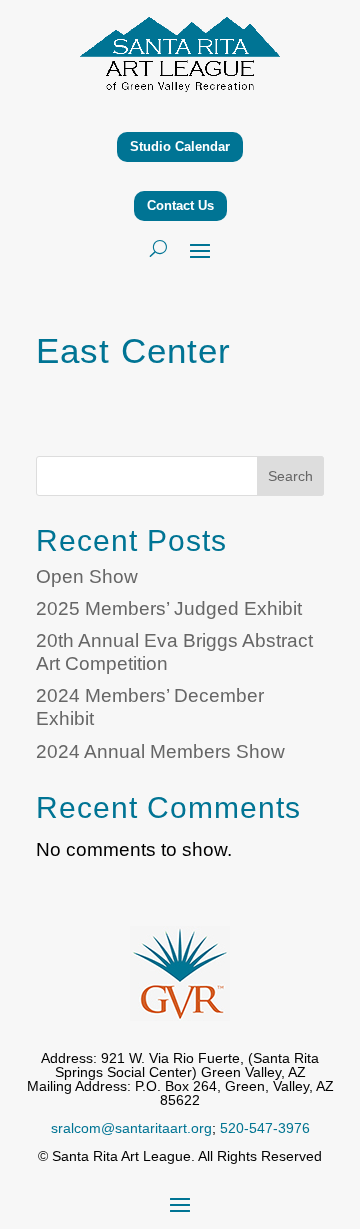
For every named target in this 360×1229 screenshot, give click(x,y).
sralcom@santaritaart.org (131, 1128)
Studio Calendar (180, 146)
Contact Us (180, 205)
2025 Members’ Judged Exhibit (169, 608)
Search (290, 476)
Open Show (87, 576)
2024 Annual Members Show (160, 751)
